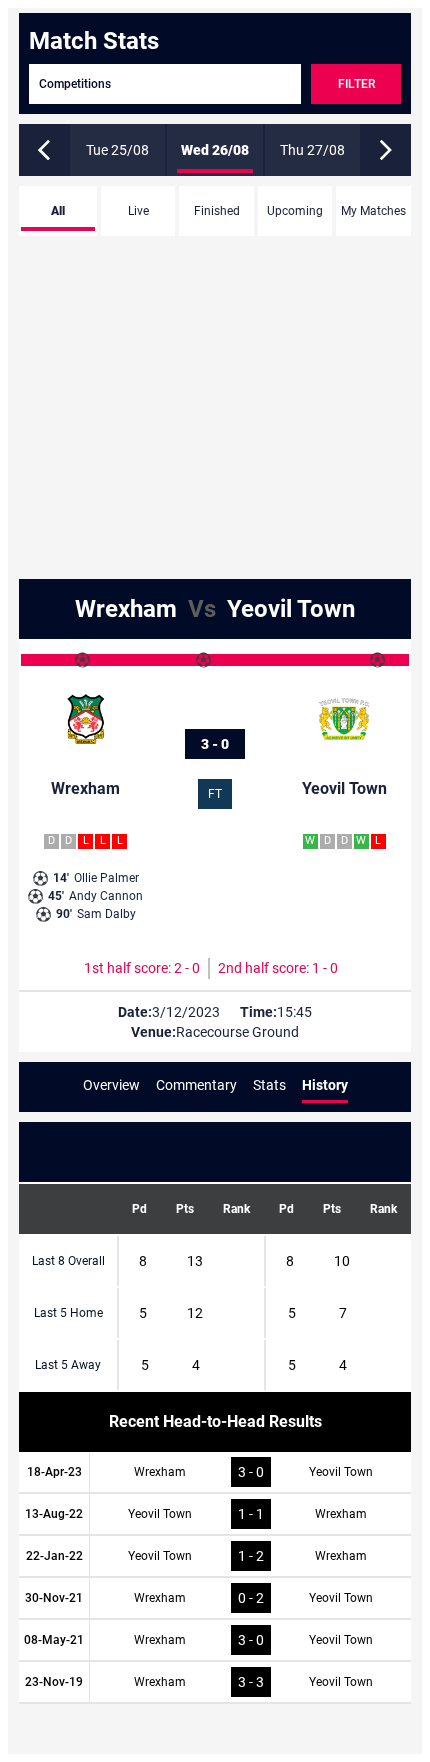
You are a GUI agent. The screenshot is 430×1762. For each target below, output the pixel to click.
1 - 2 (251, 1556)
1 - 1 (251, 1514)
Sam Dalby (96, 914)
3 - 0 (215, 744)
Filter (356, 84)
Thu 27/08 (312, 150)
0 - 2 (251, 1598)
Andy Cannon (95, 896)
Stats (269, 1085)
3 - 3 (251, 1682)
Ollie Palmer (96, 878)
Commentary (196, 1085)
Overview (111, 1085)
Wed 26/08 (215, 150)
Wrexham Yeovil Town (215, 609)
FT (215, 794)
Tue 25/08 (117, 150)
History (325, 1085)
